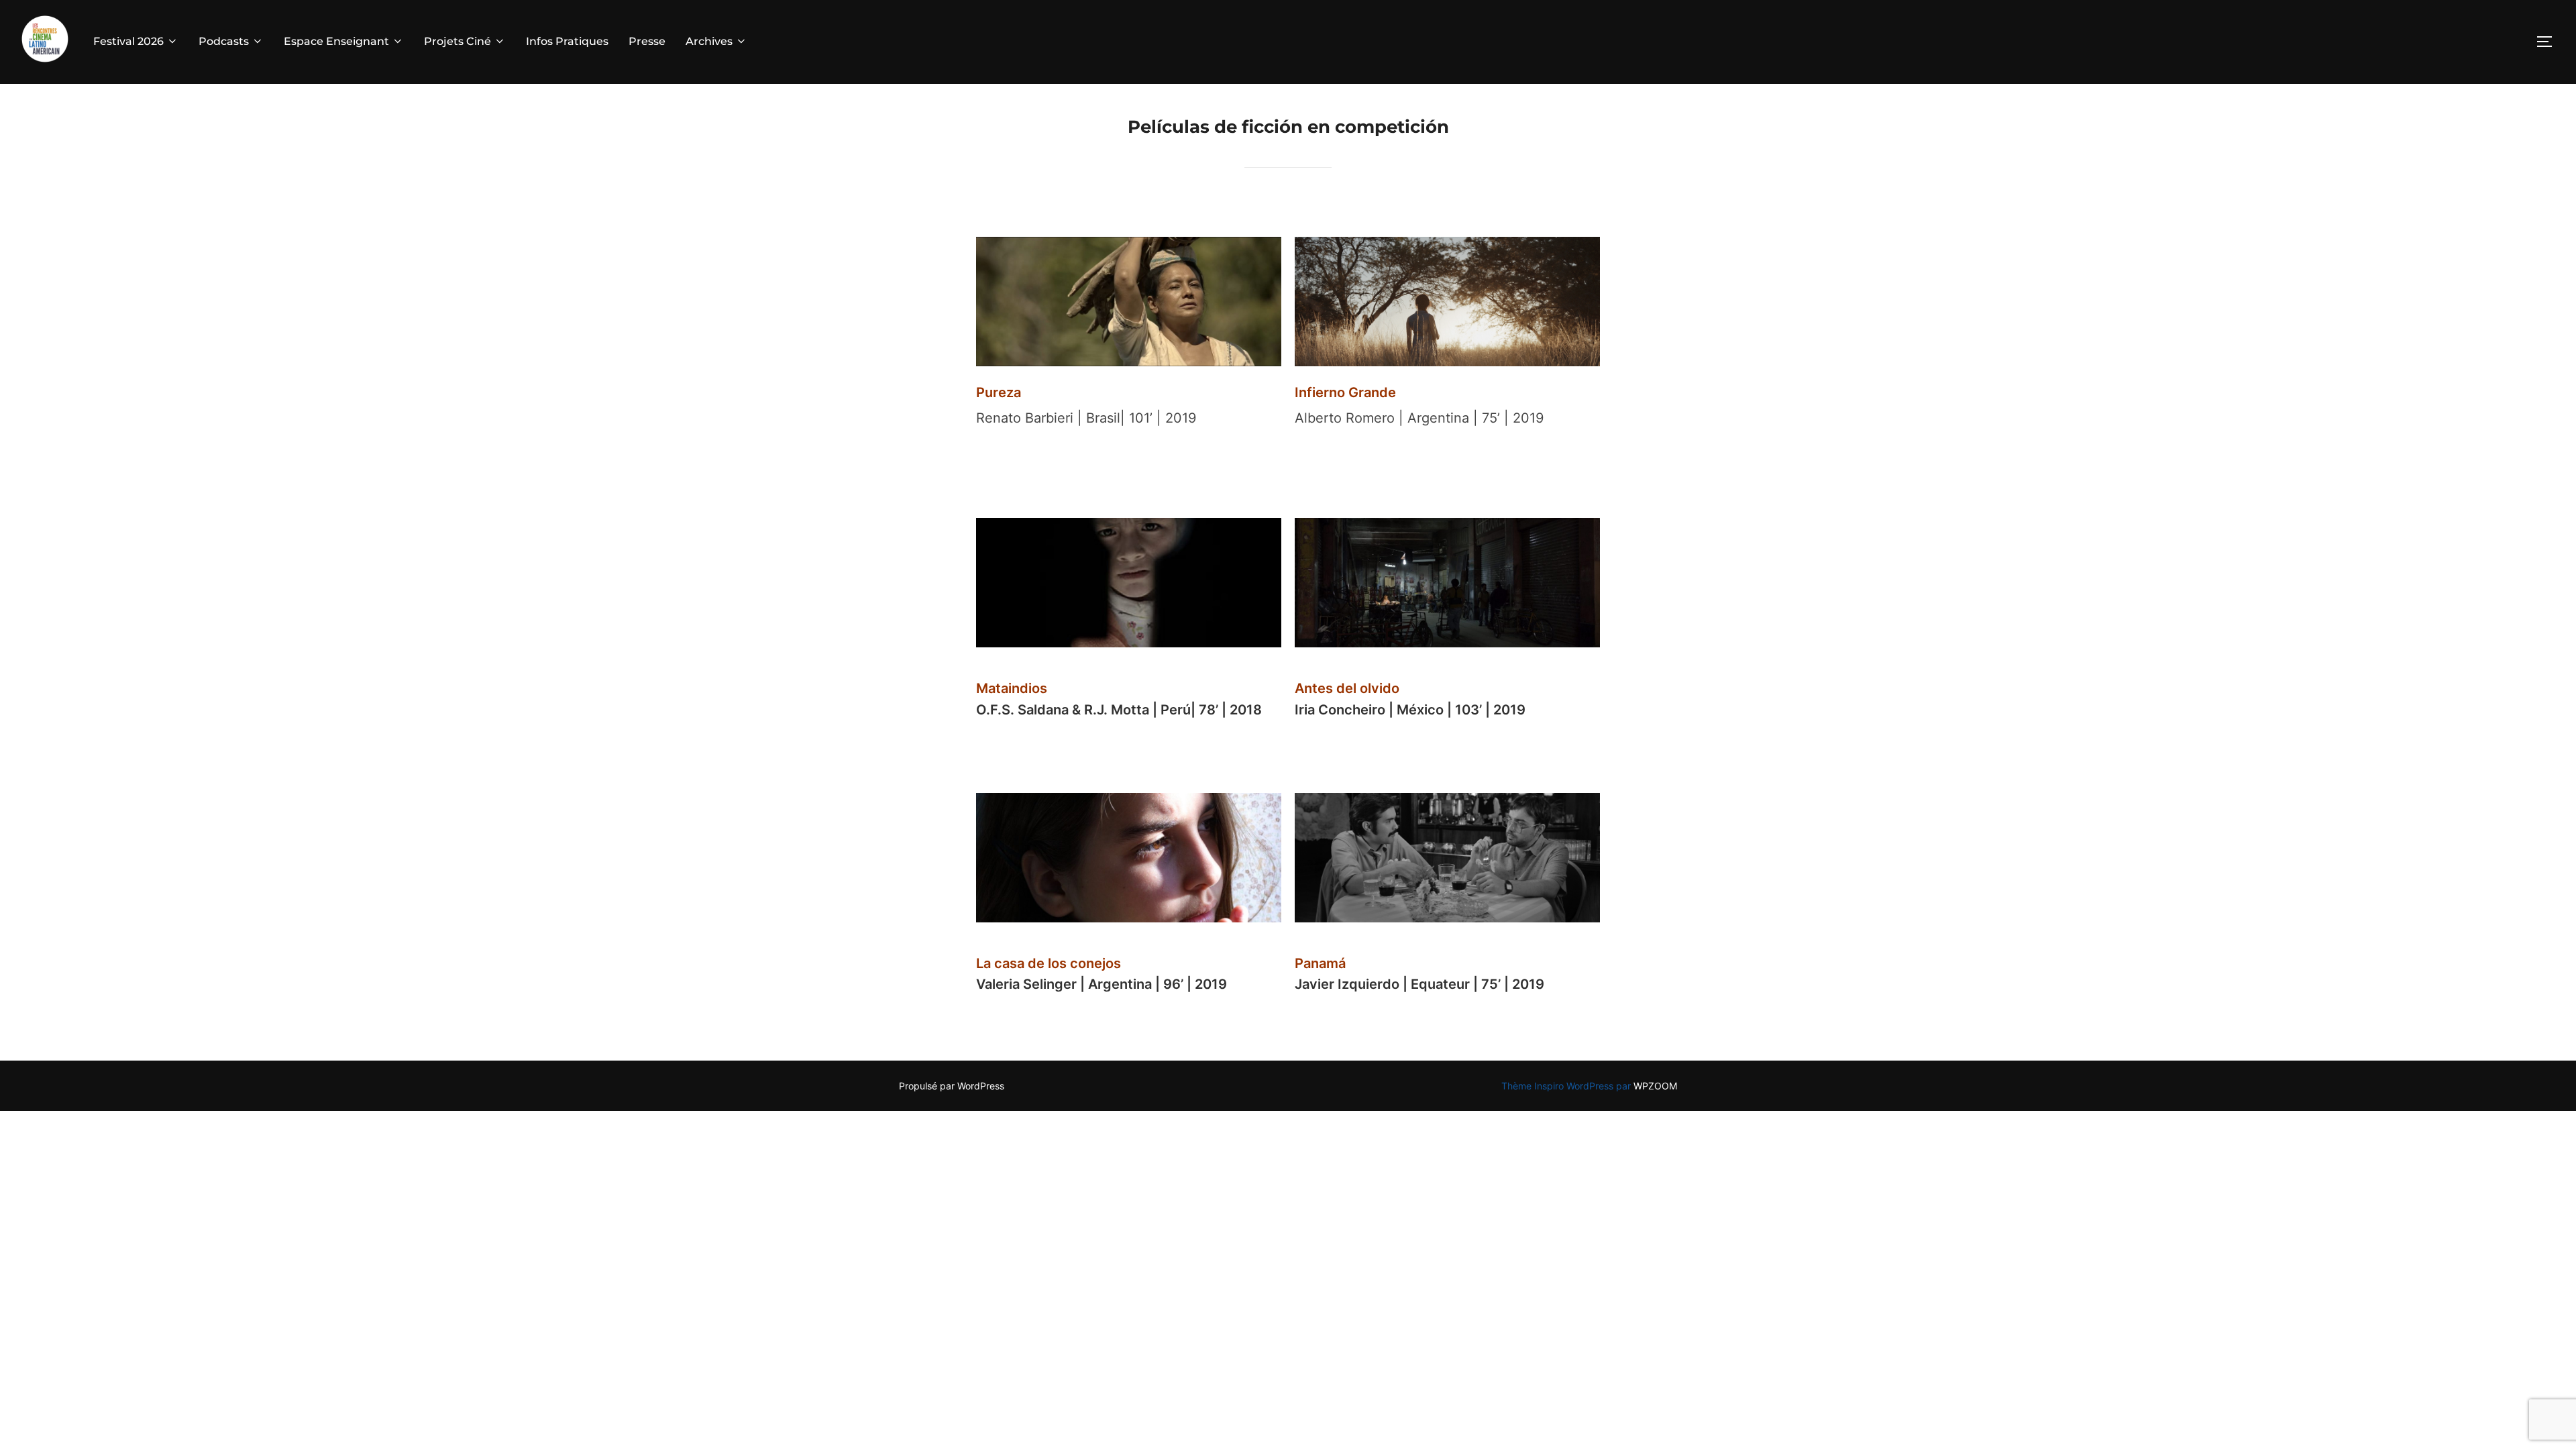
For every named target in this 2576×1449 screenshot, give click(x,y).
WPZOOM (1655, 1086)
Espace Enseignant (336, 41)
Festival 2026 (128, 41)
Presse (647, 41)
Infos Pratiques (567, 41)
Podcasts (224, 41)
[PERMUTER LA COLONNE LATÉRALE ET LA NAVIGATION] (2549, 42)
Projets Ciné (458, 41)
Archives (709, 41)
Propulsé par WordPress (952, 1086)
